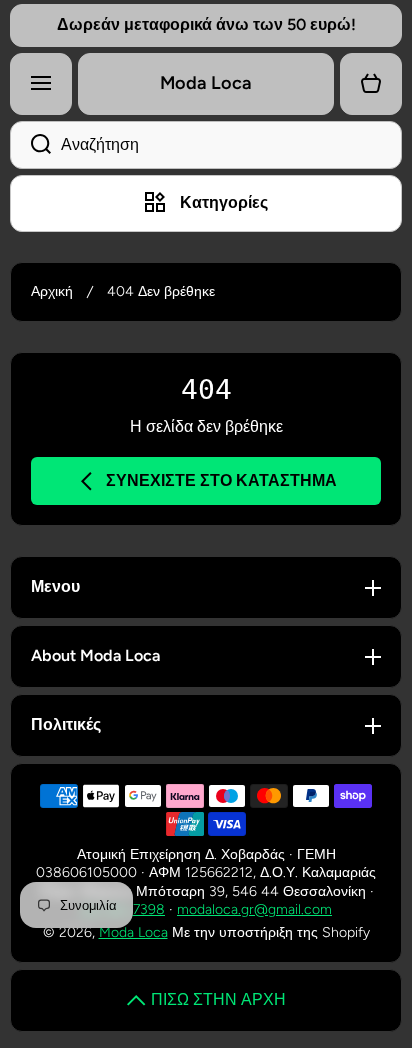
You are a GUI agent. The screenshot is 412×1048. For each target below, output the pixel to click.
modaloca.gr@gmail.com (254, 909)
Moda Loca (133, 932)
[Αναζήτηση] (30, 145)
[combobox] (206, 145)
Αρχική (52, 291)
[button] (371, 84)
